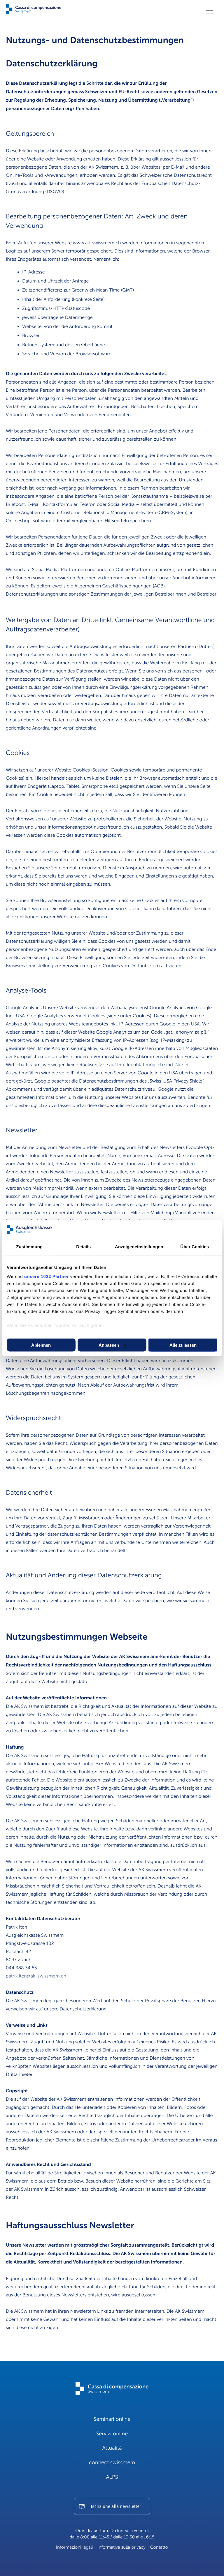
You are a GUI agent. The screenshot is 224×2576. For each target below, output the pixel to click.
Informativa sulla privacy (121, 2547)
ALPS (112, 2477)
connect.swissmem (112, 2463)
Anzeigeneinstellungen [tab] (139, 1247)
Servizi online (112, 2434)
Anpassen (109, 1345)
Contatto (159, 2547)
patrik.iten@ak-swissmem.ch (36, 1976)
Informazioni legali (74, 2547)
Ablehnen (41, 1345)
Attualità (112, 2448)
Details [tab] (83, 1247)
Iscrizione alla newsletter (116, 2507)
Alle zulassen (183, 1345)
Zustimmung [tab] (29, 1247)
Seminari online (112, 2419)
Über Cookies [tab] (195, 1247)
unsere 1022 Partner (47, 1277)
